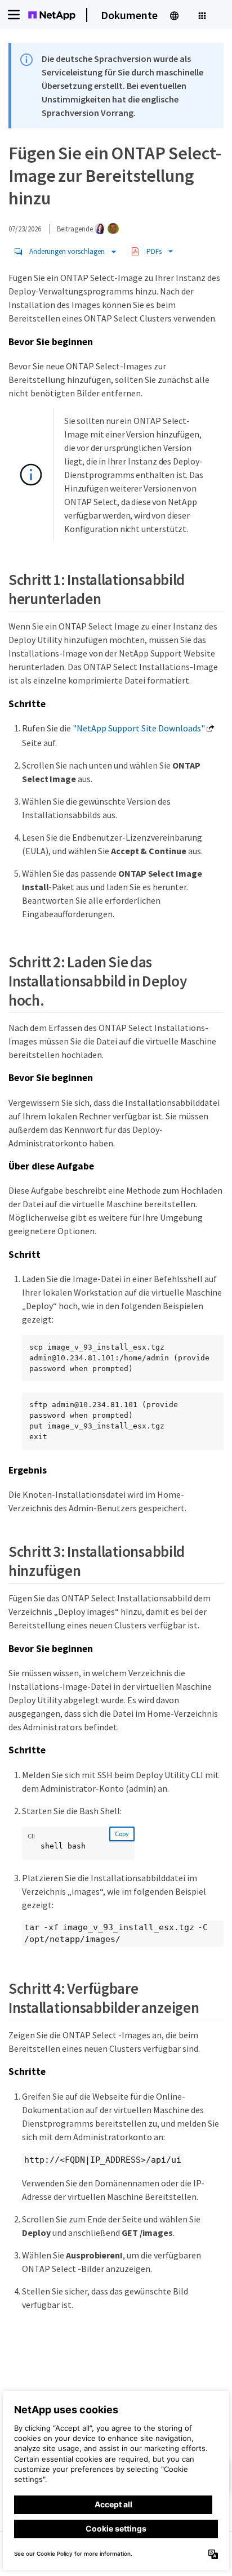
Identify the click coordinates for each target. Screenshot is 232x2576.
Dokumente (129, 15)
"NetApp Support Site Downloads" (139, 728)
